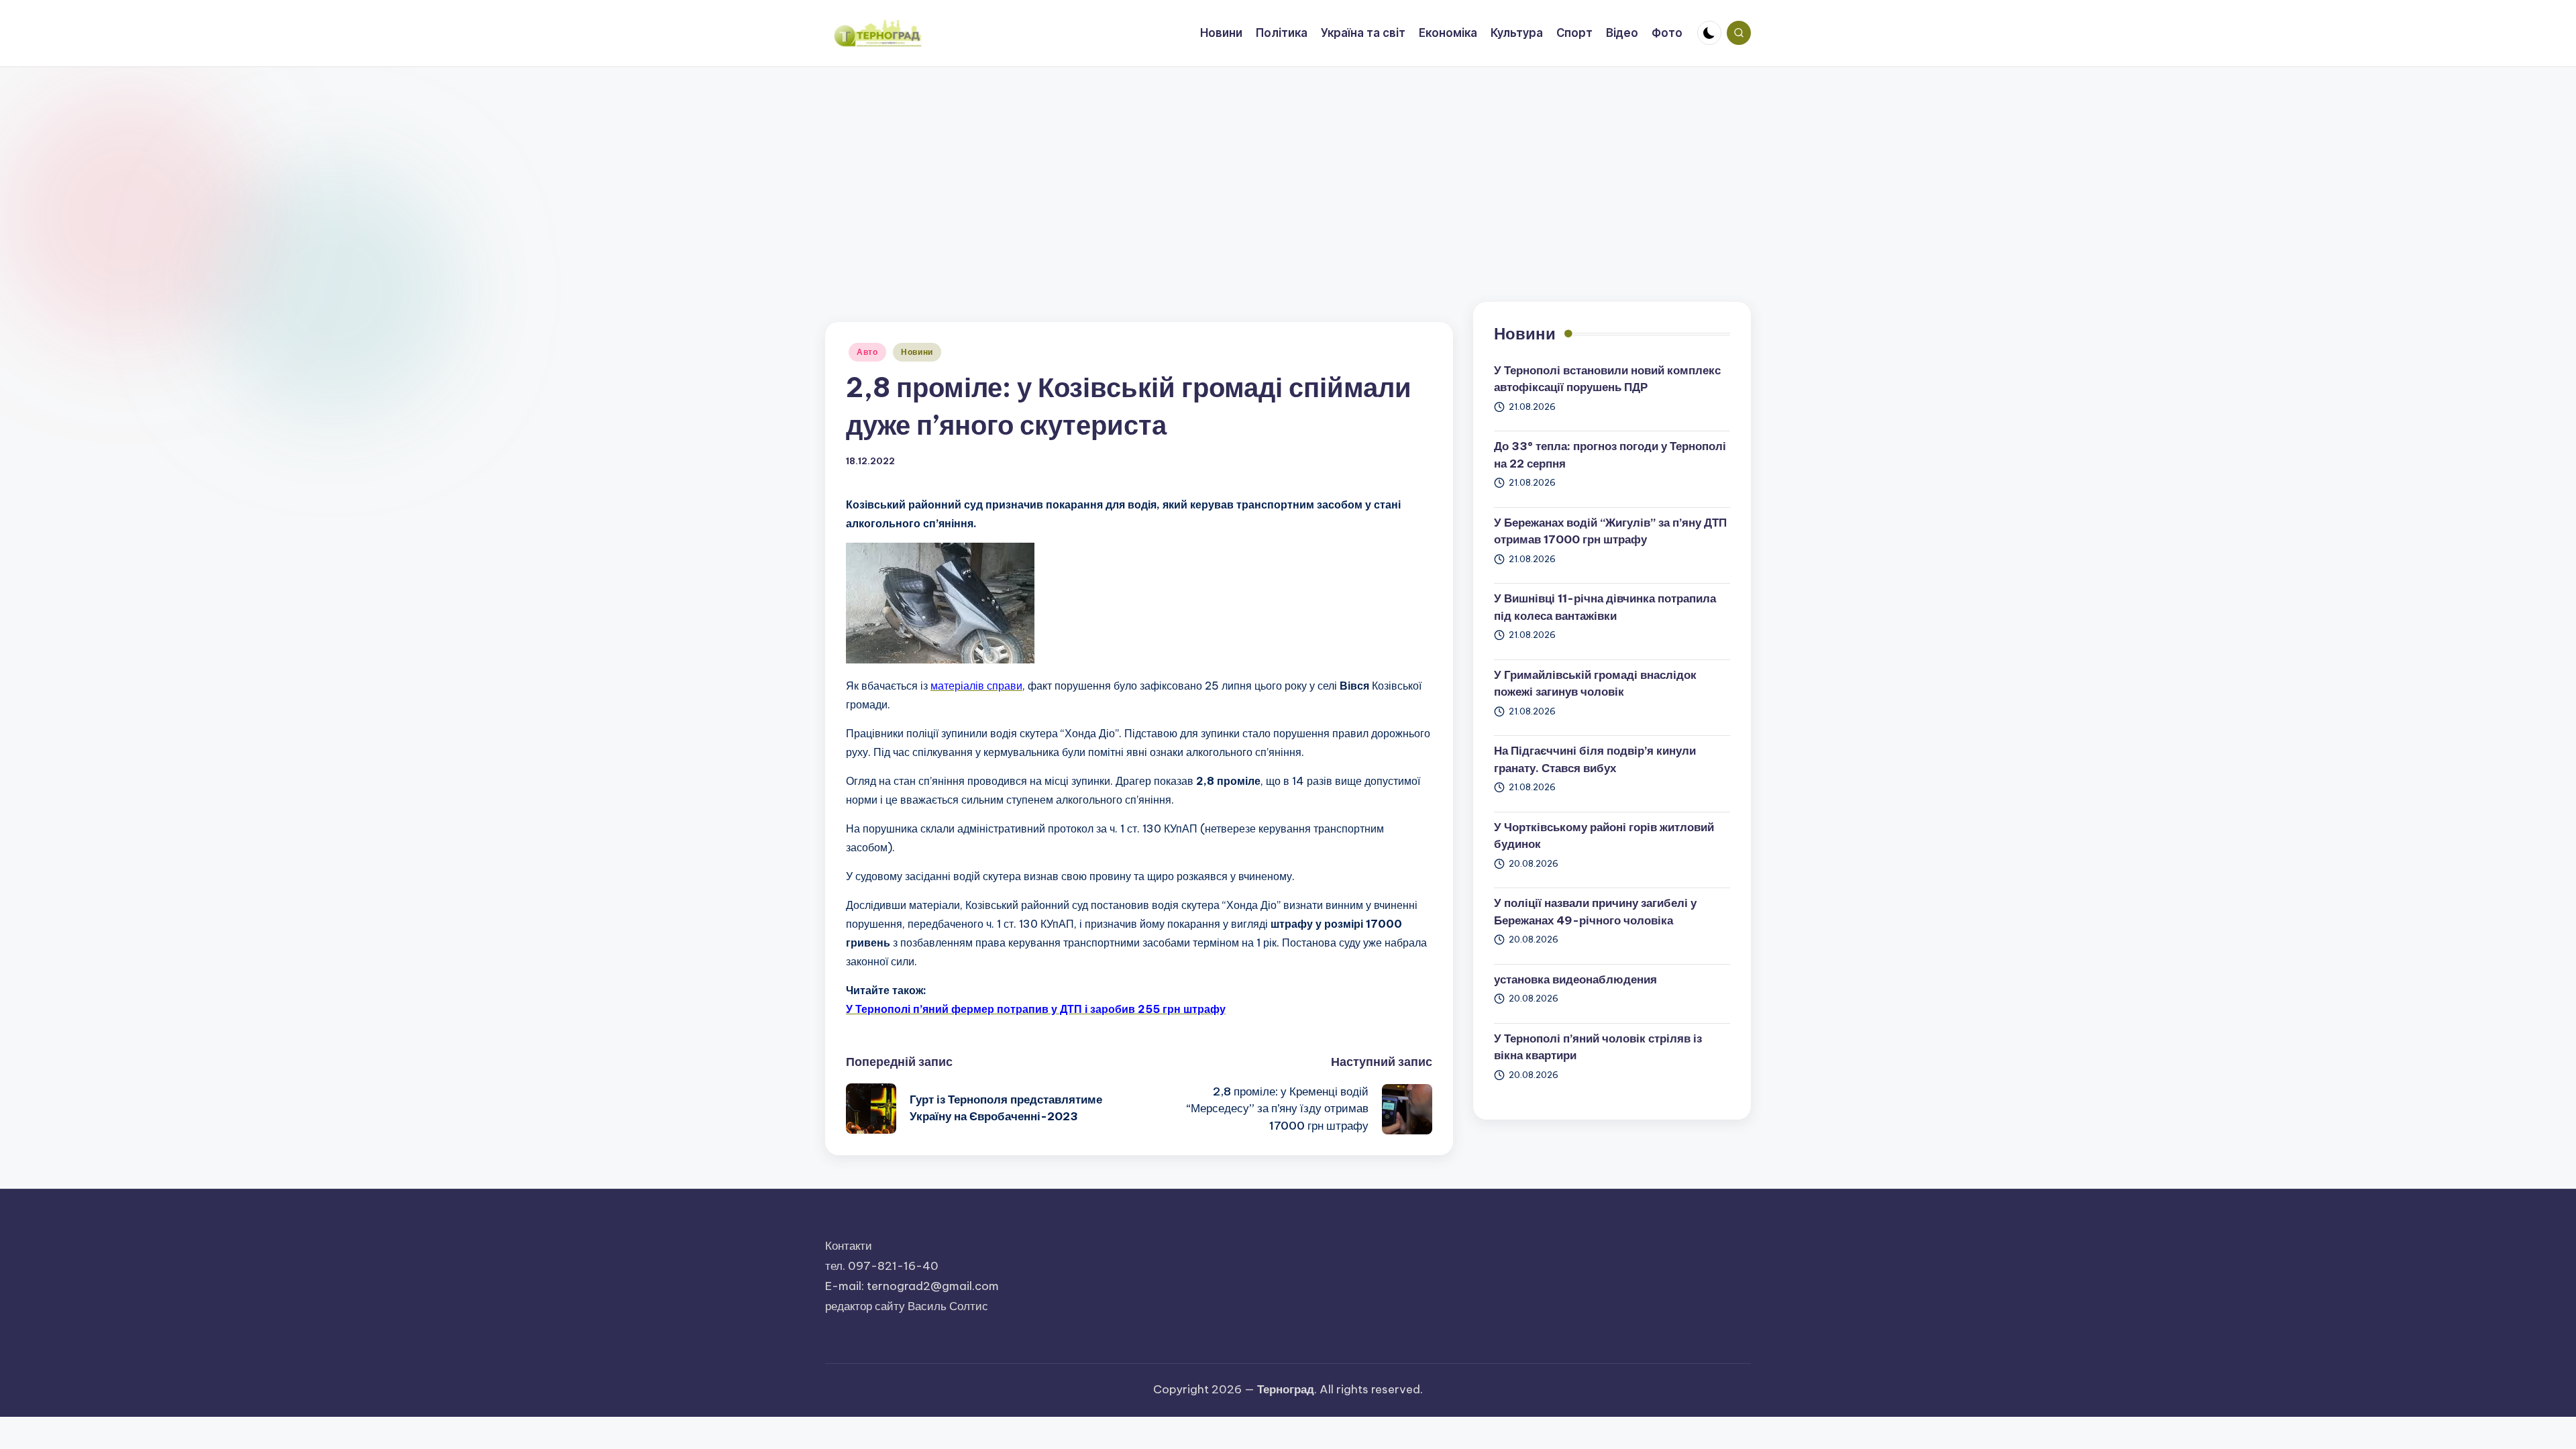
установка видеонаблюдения (1575, 979)
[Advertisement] (1288, 168)
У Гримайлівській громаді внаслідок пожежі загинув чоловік (1595, 684)
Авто (867, 352)
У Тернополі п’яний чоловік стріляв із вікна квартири (1598, 1047)
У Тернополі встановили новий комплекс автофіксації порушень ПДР (1607, 379)
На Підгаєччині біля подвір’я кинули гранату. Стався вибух (1595, 759)
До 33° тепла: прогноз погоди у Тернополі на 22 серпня (1610, 455)
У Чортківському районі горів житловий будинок (1604, 836)
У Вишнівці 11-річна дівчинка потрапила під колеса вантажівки (1605, 607)
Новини (917, 352)
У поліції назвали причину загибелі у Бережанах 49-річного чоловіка (1595, 912)
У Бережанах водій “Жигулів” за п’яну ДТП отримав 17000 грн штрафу (1610, 531)
